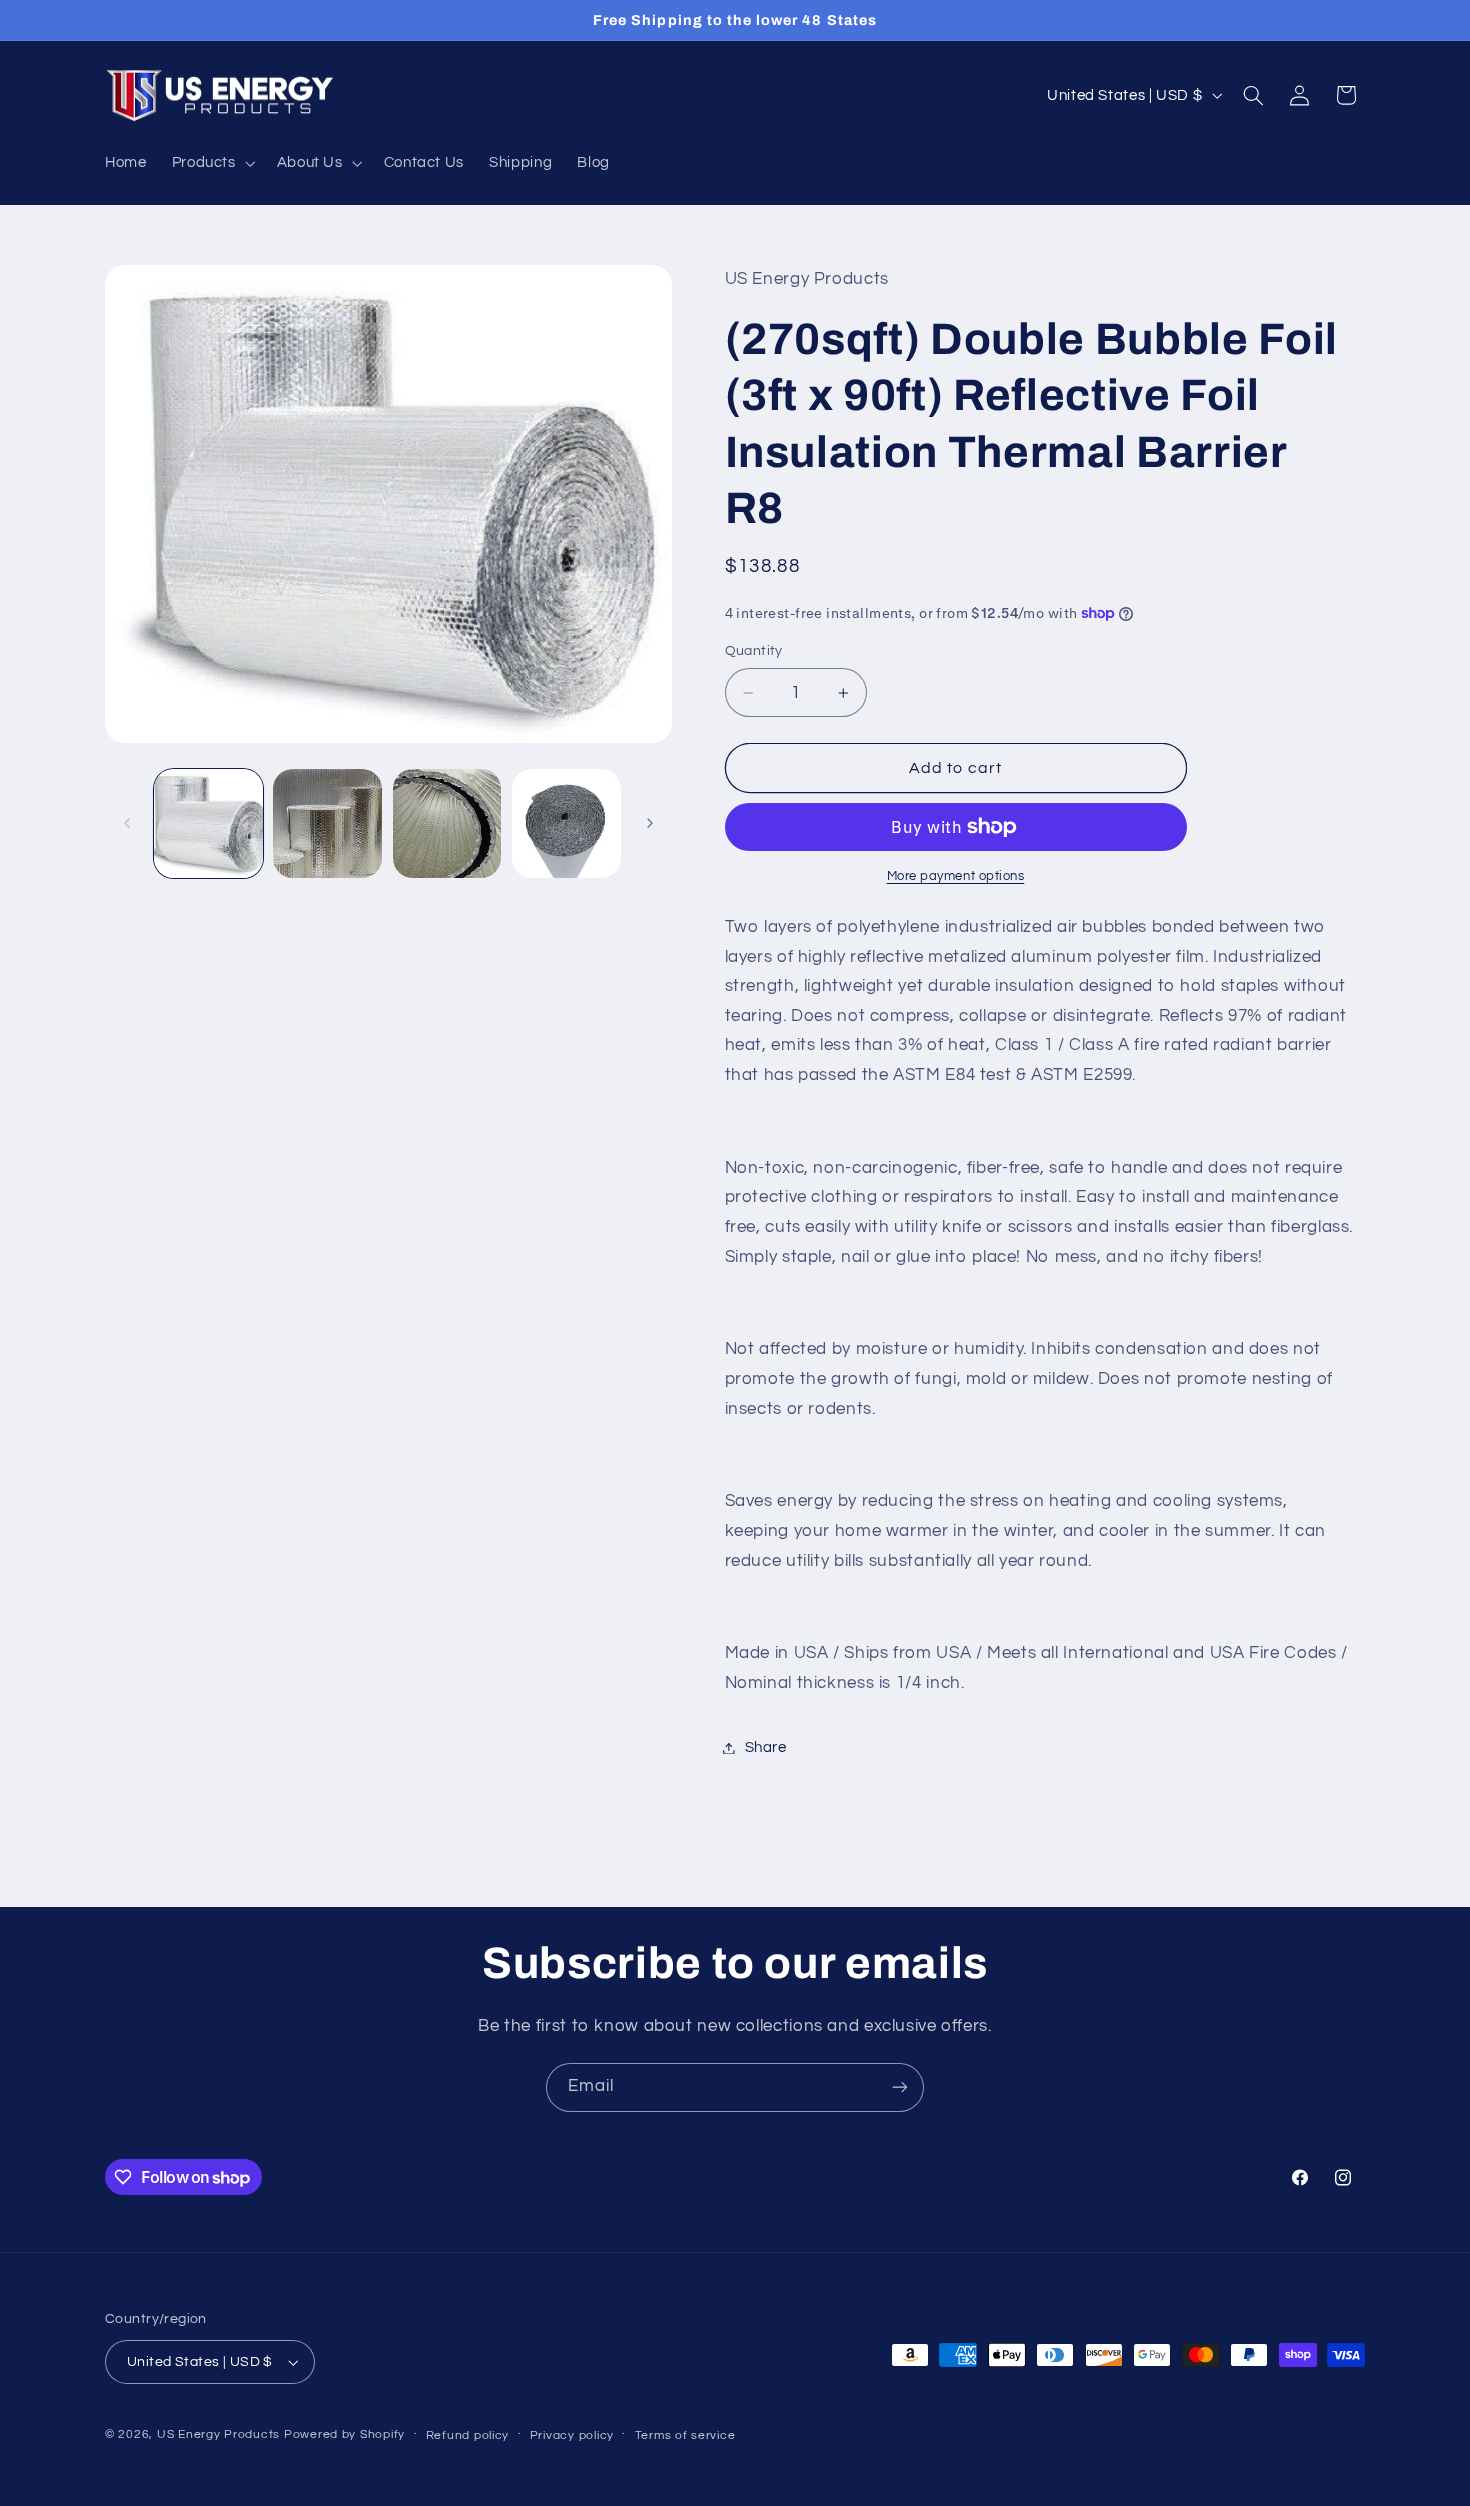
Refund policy (468, 2435)
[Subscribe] (900, 2087)
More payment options (956, 876)
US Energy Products (218, 2434)
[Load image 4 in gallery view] (566, 823)
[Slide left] (127, 823)
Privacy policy (572, 2435)
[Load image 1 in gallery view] (208, 823)
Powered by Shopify (344, 2434)
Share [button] (766, 1747)
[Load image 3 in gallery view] (447, 823)
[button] (211, 163)
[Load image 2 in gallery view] (327, 823)
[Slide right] (650, 823)
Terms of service (685, 2435)
